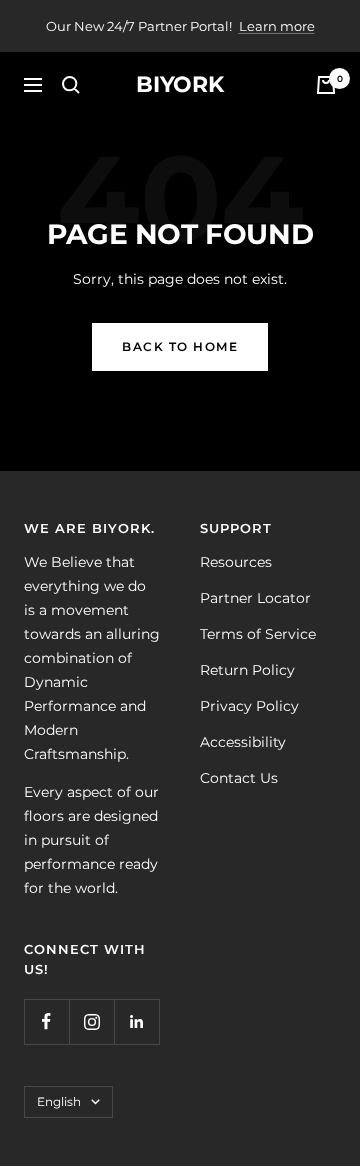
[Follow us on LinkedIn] (136, 1021)
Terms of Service (258, 634)
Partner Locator (255, 598)
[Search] (71, 85)
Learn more (277, 26)
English (59, 1101)
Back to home (180, 346)
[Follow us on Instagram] (91, 1021)
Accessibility (243, 742)
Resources (236, 562)
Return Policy (247, 670)
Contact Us (239, 778)
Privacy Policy (249, 706)
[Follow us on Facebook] (46, 1021)
